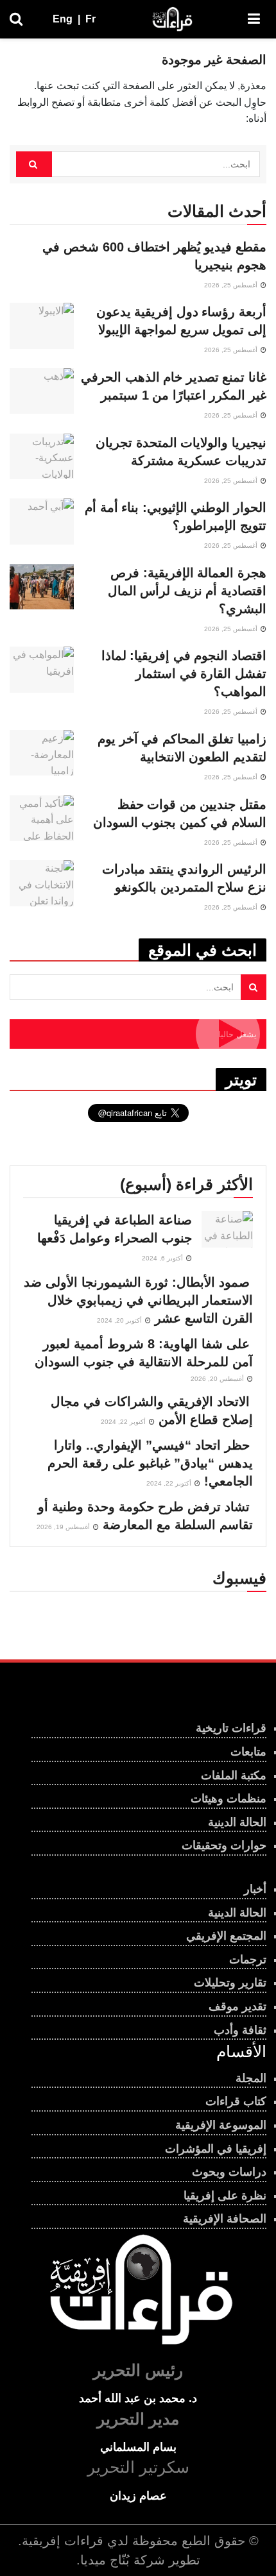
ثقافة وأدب (240, 2030)
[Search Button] (16, 19)
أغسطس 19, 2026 (64, 1527)
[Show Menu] (254, 19)
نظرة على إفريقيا (225, 2196)
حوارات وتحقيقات (224, 1845)
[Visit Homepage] (172, 19)
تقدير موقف (237, 2006)
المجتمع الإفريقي (226, 1936)
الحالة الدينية (237, 1822)
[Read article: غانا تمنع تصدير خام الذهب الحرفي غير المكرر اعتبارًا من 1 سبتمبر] (42, 391)
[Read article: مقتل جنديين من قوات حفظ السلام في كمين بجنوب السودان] (42, 818)
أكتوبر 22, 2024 (124, 1422)
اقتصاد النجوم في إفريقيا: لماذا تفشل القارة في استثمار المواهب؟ (184, 674)
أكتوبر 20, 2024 (120, 1320)
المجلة (251, 2078)
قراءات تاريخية (231, 1728)
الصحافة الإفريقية (225, 2219)
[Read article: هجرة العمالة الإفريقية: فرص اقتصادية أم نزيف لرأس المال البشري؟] (42, 587)
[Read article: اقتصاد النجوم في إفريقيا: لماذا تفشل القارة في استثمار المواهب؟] (42, 670)
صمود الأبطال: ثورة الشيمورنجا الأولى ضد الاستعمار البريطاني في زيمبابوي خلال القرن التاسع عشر (138, 1300)
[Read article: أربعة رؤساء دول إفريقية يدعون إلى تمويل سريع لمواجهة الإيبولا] (42, 326)
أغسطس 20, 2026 (218, 1379)
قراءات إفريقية (63, 2541)
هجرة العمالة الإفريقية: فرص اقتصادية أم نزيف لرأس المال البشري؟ (187, 591)
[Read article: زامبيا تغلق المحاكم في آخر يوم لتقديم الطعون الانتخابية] (42, 753)
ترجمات (248, 1960)
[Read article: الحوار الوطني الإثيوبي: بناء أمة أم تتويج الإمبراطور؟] (42, 521)
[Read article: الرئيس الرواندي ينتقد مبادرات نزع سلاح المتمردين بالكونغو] (42, 883)
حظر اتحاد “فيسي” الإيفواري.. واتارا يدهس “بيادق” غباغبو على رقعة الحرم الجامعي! (150, 1463)
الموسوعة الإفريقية (221, 2125)
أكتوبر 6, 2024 (163, 1258)
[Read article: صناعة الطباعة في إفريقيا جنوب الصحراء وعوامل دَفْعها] (227, 1229)
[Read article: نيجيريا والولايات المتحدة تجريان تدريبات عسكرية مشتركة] (42, 457)
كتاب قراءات (236, 2101)
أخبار (255, 1889)
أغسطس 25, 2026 (232, 285)
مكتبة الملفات (234, 1775)
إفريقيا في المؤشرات (216, 2149)
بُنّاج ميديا (105, 2560)
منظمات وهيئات (229, 1799)
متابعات (248, 1752)
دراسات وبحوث (229, 2172)
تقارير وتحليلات (230, 1983)
